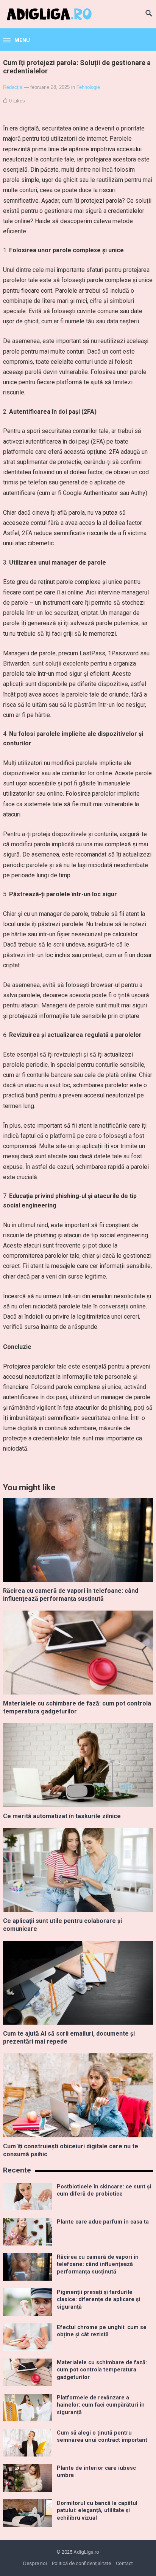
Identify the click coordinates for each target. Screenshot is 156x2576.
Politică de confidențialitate (81, 2563)
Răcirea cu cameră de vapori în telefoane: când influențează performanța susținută (71, 1595)
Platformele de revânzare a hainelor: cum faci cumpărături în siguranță (101, 2405)
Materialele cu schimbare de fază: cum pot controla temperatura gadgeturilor (102, 2370)
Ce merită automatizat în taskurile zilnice (62, 1816)
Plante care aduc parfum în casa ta (103, 2222)
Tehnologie (88, 87)
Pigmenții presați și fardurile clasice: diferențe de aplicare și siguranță (98, 2300)
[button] (16, 40)
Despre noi (35, 2563)
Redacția (13, 87)
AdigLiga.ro (86, 2552)
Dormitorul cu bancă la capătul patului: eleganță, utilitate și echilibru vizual (97, 2511)
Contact (124, 2563)
